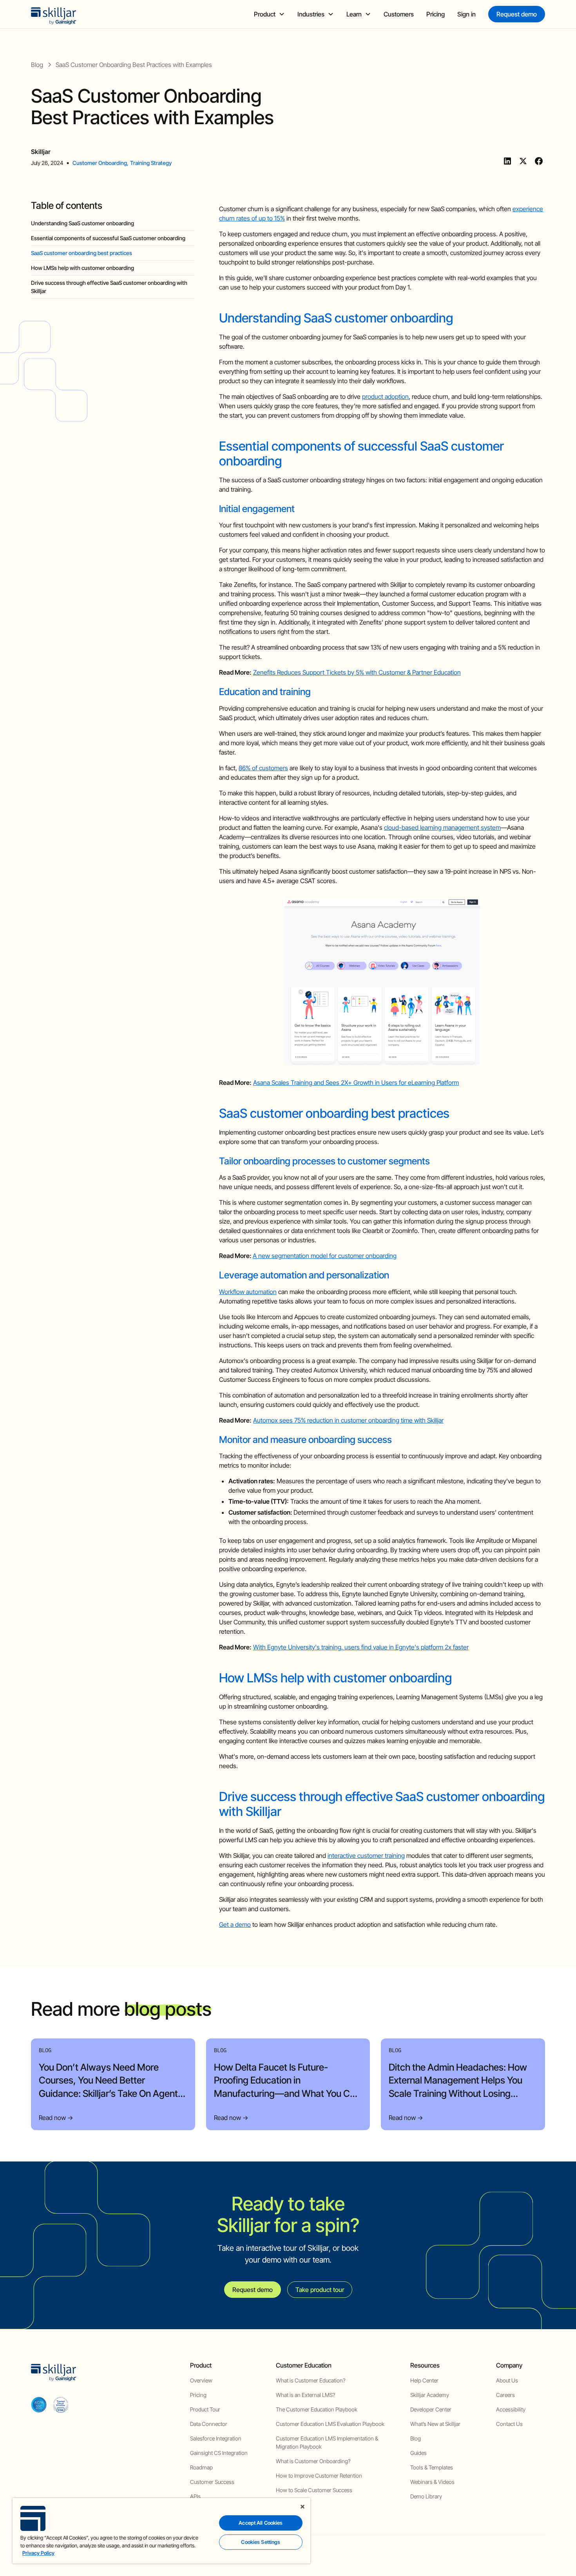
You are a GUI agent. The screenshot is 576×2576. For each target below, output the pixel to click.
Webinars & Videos (432, 2482)
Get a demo (235, 1924)
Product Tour (205, 2409)
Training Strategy (151, 163)
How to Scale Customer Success (314, 2490)
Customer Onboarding (100, 163)
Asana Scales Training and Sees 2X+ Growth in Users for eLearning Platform (356, 1083)
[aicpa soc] (39, 2404)
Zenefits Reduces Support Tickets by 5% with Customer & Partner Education (357, 672)
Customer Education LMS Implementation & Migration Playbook (327, 2442)
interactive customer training (366, 1856)
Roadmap (201, 2467)
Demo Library (426, 2496)
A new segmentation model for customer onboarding (325, 1256)
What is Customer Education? (311, 2380)
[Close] (302, 2507)
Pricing (436, 14)
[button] (269, 14)
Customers (399, 14)
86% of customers (263, 768)
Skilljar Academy (430, 2395)
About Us (507, 2380)
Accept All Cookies (261, 2523)
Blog (416, 2438)
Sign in (466, 14)
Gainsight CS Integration (219, 2453)
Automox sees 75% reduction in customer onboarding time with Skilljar (348, 1420)
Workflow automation (248, 1292)
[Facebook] (539, 161)
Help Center (424, 2380)
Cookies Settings (261, 2542)
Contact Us (509, 2424)
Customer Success (212, 2482)
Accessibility (511, 2409)
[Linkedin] (507, 161)
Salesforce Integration (216, 2438)
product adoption (385, 396)
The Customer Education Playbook (317, 2409)
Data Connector (209, 2424)
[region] (161, 2531)
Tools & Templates (432, 2467)
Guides (418, 2453)
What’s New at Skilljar (435, 2424)
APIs (195, 2496)
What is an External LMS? (305, 2395)
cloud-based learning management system (442, 827)
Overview (201, 2380)
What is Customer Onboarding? (313, 2461)
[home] (54, 14)
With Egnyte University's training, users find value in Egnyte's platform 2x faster (361, 1647)
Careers (505, 2395)
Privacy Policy (38, 2553)
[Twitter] (523, 161)
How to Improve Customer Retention (319, 2476)
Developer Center (431, 2409)
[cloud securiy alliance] (61, 2404)
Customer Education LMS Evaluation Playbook (330, 2424)
